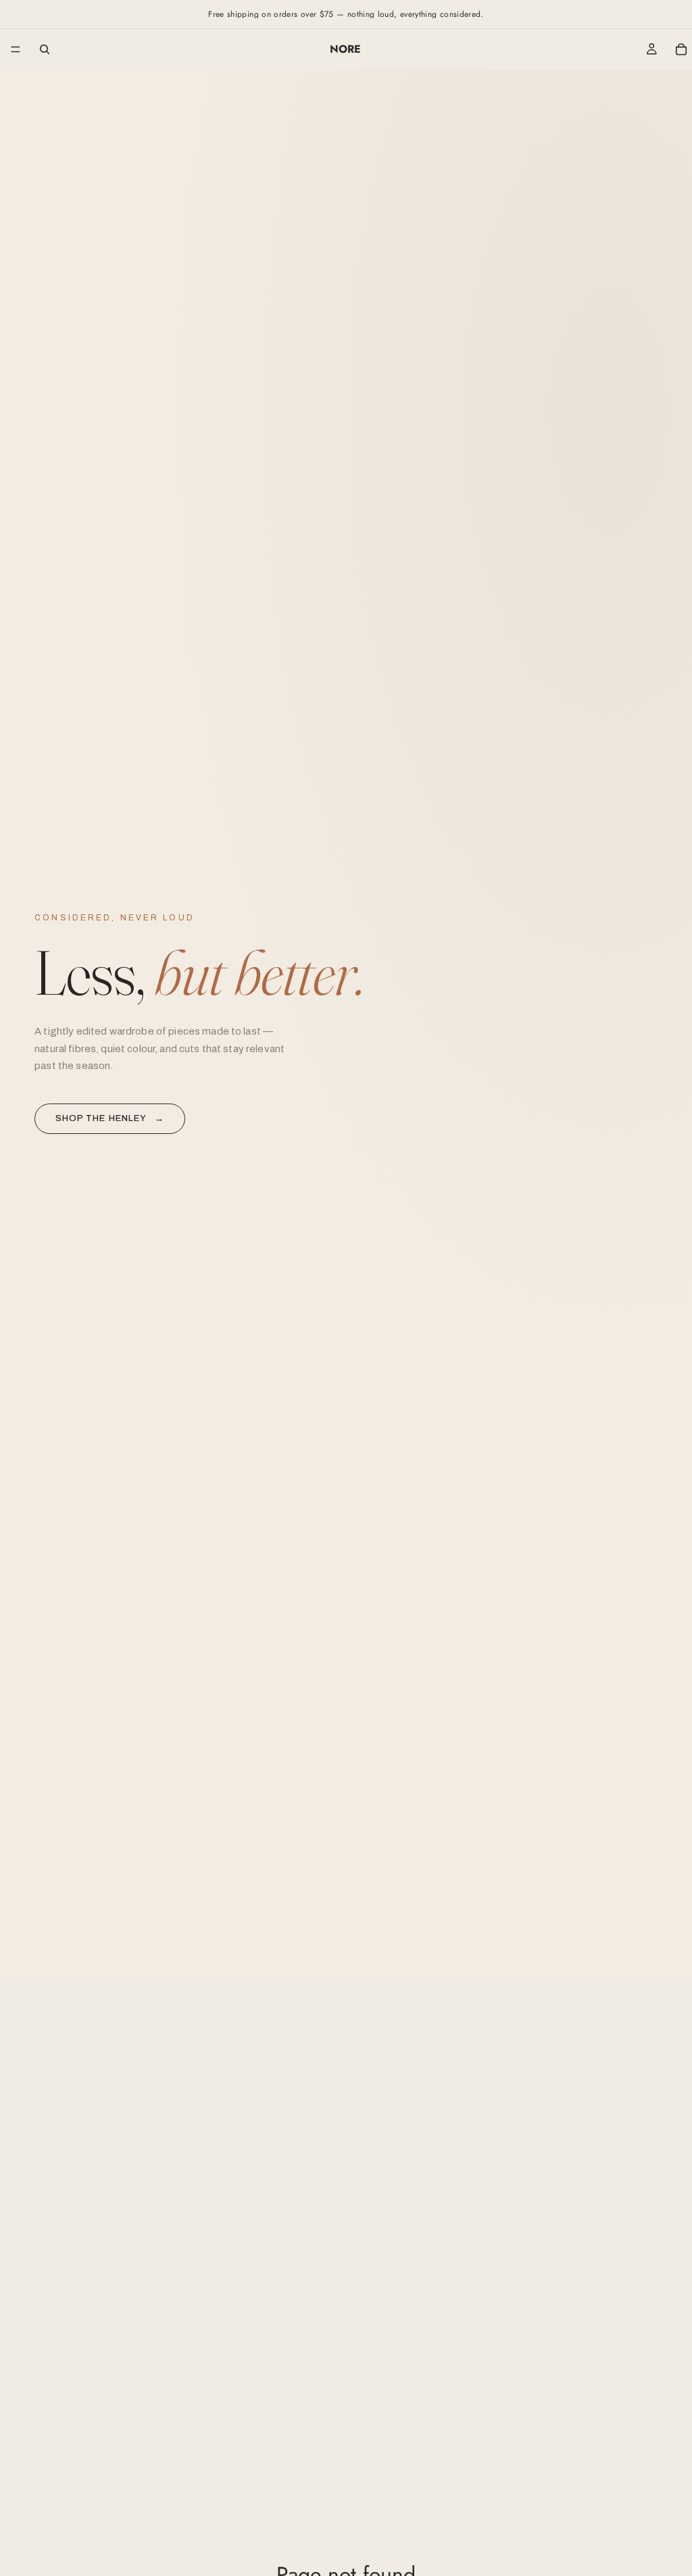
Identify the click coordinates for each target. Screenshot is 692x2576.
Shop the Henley (110, 1118)
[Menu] (16, 49)
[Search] (45, 49)
